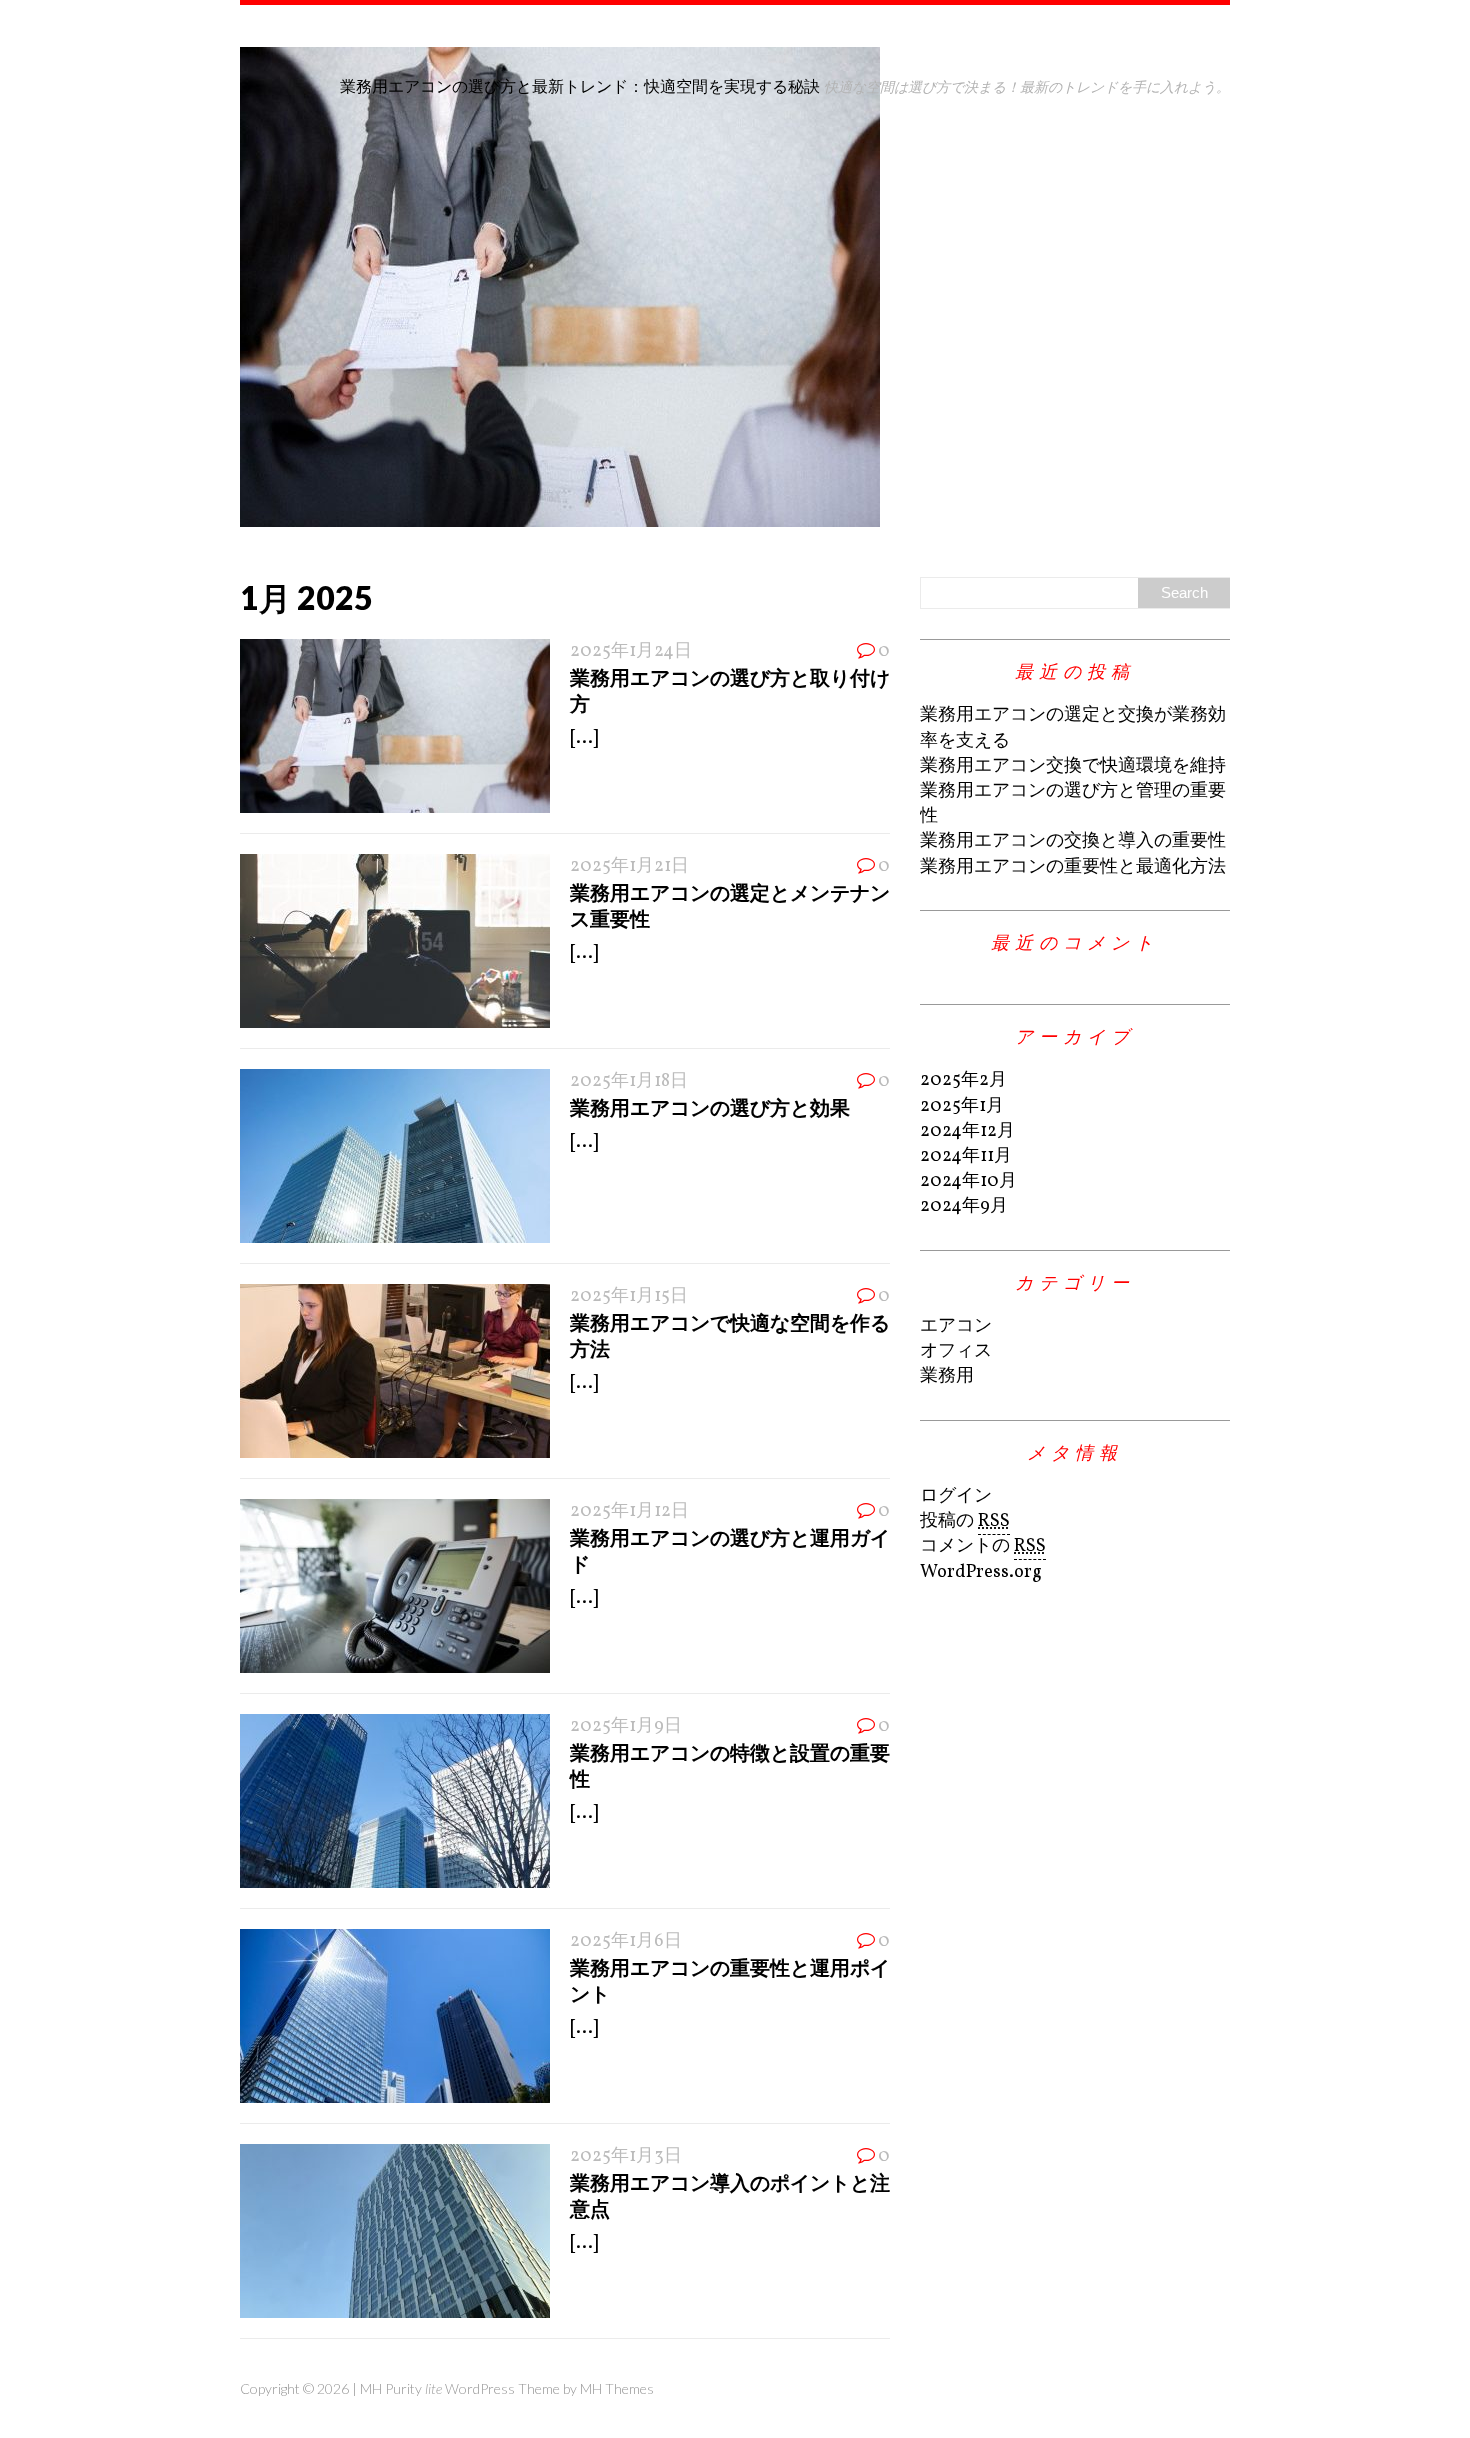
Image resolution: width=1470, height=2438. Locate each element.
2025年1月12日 (629, 1511)
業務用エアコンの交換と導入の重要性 (1073, 841)
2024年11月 (966, 1156)
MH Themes (617, 2388)
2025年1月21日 (629, 866)
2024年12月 (967, 1131)
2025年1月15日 (629, 1296)
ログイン (956, 1496)
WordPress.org (981, 1572)
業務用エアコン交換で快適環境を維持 (1073, 766)
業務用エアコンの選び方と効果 (710, 1107)
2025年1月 (962, 1106)
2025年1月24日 (631, 651)
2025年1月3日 (626, 2156)
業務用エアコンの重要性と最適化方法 (1073, 867)
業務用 (947, 1376)
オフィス (956, 1351)
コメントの (983, 1546)
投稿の (965, 1521)
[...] (584, 738)
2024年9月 (964, 1206)
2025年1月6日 (626, 1941)
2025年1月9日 (626, 1726)
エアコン (956, 1326)
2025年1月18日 (629, 1081)
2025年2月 (963, 1080)
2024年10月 (968, 1181)
